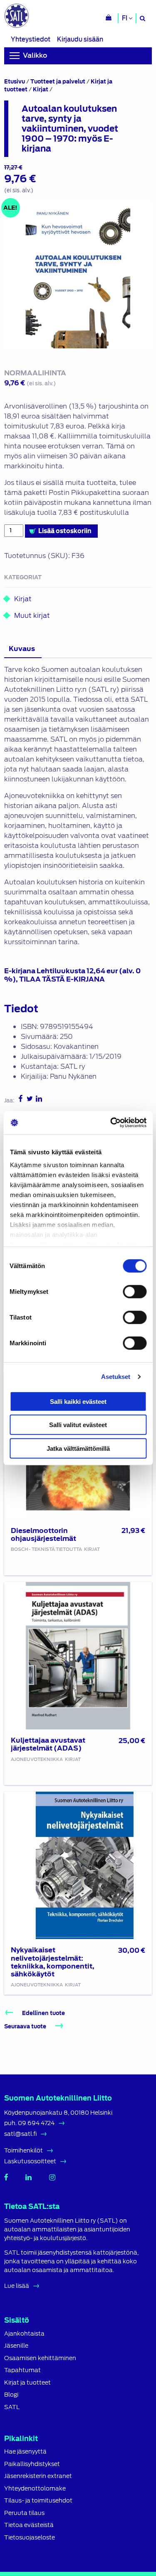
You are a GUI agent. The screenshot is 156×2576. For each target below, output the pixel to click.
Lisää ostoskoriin (65, 531)
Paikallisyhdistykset (32, 2464)
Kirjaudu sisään (80, 39)
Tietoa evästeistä (29, 2525)
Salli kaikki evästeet (78, 1401)
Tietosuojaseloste (30, 2538)
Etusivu (15, 82)
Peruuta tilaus (24, 2513)
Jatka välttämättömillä (78, 1448)
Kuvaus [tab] (22, 649)
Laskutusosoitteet (30, 2161)
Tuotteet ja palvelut (58, 82)
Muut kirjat (31, 616)
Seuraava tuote (26, 2026)
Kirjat (41, 89)
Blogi (11, 2395)
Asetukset (116, 1377)
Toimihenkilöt (24, 2150)
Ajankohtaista (24, 2334)
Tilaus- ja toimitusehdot (38, 2501)
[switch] (135, 1291)
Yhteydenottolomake (35, 2489)
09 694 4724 (36, 2123)
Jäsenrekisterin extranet (38, 2476)
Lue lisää (17, 2286)
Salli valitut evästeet (78, 1425)
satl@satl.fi (20, 2134)
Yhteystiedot (31, 39)
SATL (12, 2407)
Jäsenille (16, 2346)
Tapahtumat (22, 2370)
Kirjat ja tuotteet (27, 2383)
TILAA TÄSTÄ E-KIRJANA (62, 979)
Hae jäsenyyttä (25, 2452)
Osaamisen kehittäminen (40, 2358)
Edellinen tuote (43, 2013)
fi (125, 18)
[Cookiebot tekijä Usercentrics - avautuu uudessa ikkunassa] (111, 1123)
